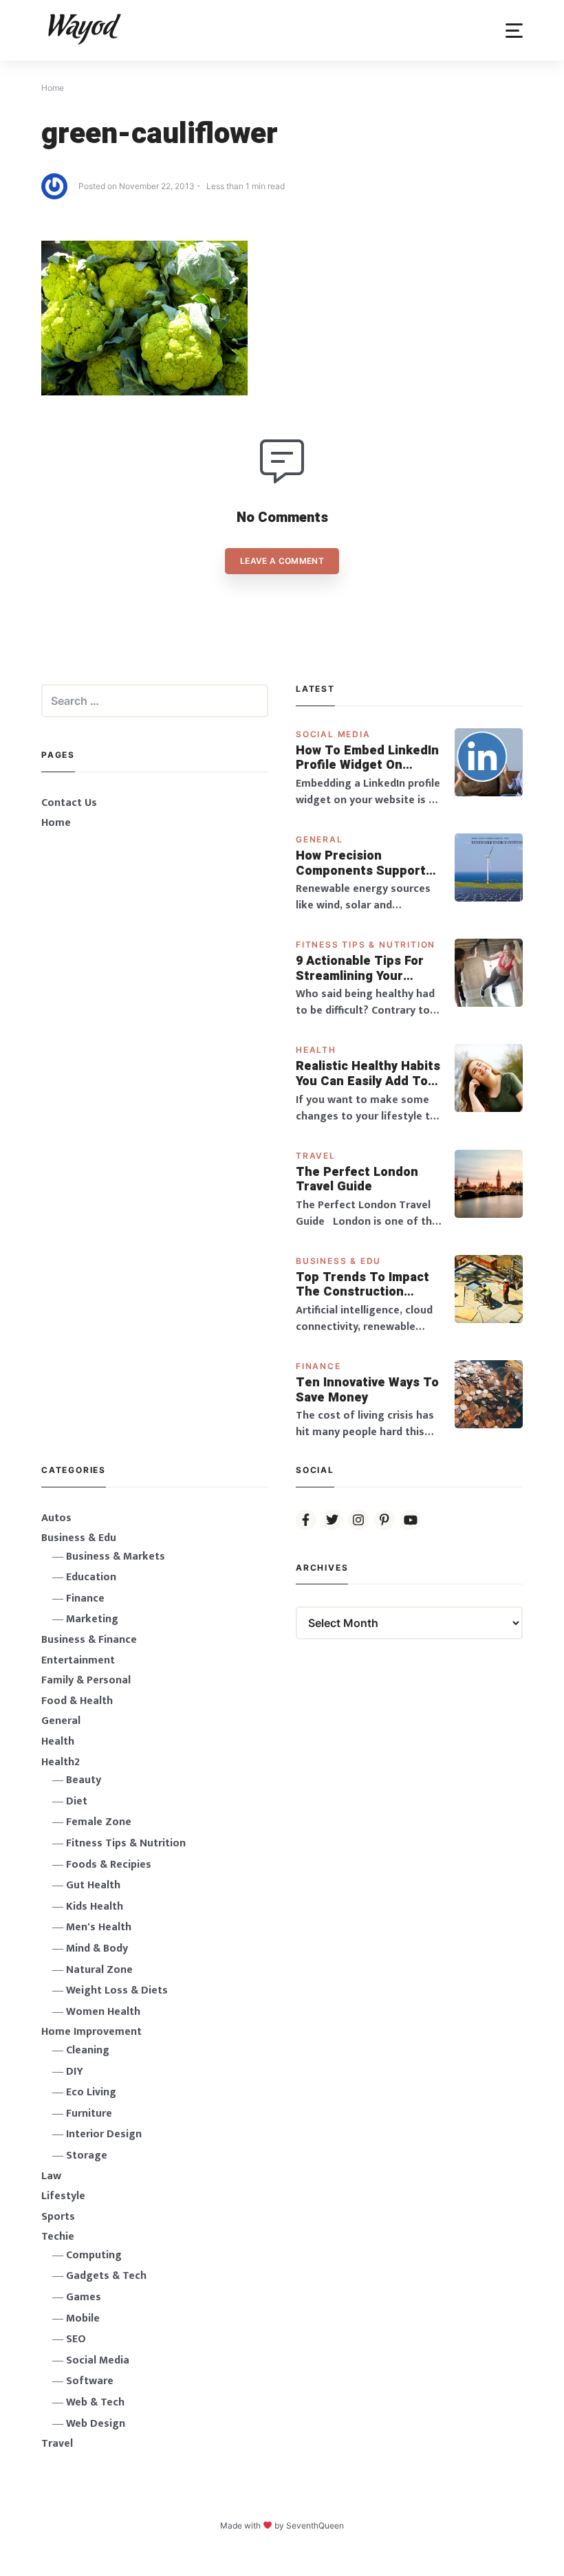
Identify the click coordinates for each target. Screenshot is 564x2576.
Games (84, 2297)
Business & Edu (338, 1261)
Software (90, 2381)
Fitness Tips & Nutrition (366, 945)
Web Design (96, 2424)
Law (51, 2176)
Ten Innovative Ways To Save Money (367, 1390)
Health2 (61, 1762)
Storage (87, 2155)
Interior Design (104, 2134)
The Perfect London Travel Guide (357, 1180)
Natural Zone (99, 1970)
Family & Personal (86, 1680)
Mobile (83, 2318)
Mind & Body (97, 1949)
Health (316, 1050)
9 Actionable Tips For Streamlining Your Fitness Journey (360, 969)
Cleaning (88, 2050)
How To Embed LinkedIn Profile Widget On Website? (367, 758)
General (319, 839)
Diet (77, 1801)
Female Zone (99, 1822)
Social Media (333, 734)
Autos (56, 1518)
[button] (514, 31)
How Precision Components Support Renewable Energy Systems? (361, 863)
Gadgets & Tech (106, 2276)
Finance (318, 1366)
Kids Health (95, 1907)
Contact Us (69, 803)
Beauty (84, 1780)
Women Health (103, 2012)
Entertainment (78, 1660)
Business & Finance (89, 1640)
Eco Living (91, 2092)
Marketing (92, 1619)
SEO (76, 2339)
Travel (316, 1156)
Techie (58, 2237)
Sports (58, 2217)
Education (91, 1577)
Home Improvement (91, 2032)
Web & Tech (95, 2402)
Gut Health (93, 1885)
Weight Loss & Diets (117, 1990)
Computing (94, 2255)
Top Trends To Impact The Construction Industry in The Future (364, 1285)
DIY (75, 2072)
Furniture (89, 2114)
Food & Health (77, 1701)
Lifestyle (63, 2196)
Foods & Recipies (109, 1865)
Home (56, 823)
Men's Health (99, 1927)
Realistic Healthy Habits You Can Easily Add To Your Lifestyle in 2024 (368, 1074)
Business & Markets (116, 1557)
